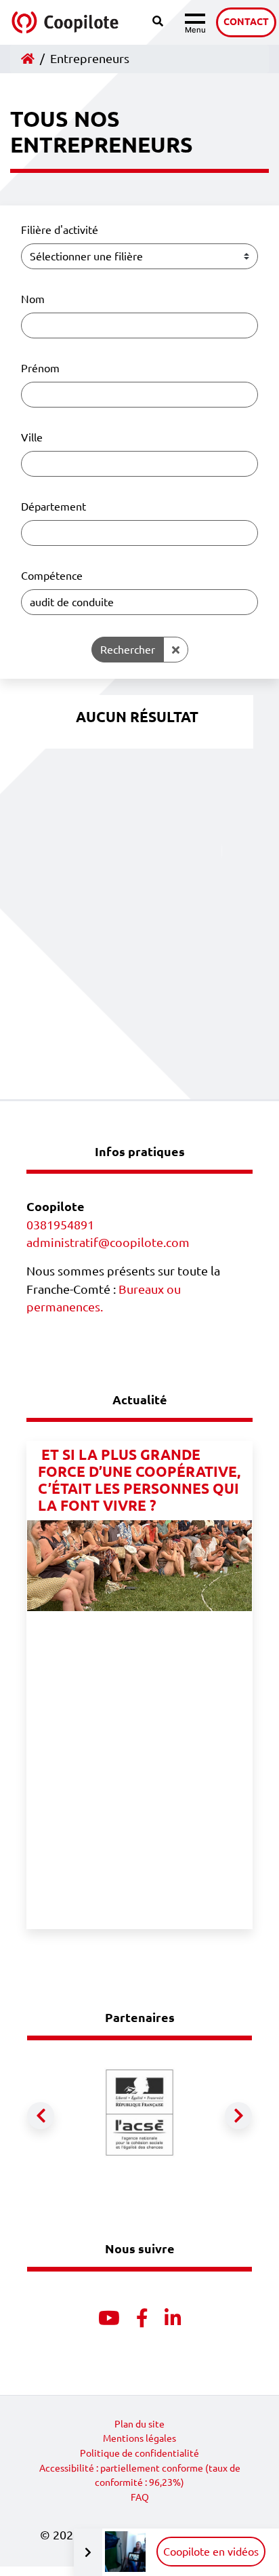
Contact (246, 22)
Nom (33, 299)
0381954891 (60, 1225)
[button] (41, 2116)
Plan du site (139, 2424)
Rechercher (128, 650)
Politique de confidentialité (139, 2453)
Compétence (52, 576)
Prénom (40, 368)
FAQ (140, 2497)
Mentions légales (139, 2438)
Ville (32, 437)
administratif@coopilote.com (108, 1243)
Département (53, 507)
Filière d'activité (60, 230)
